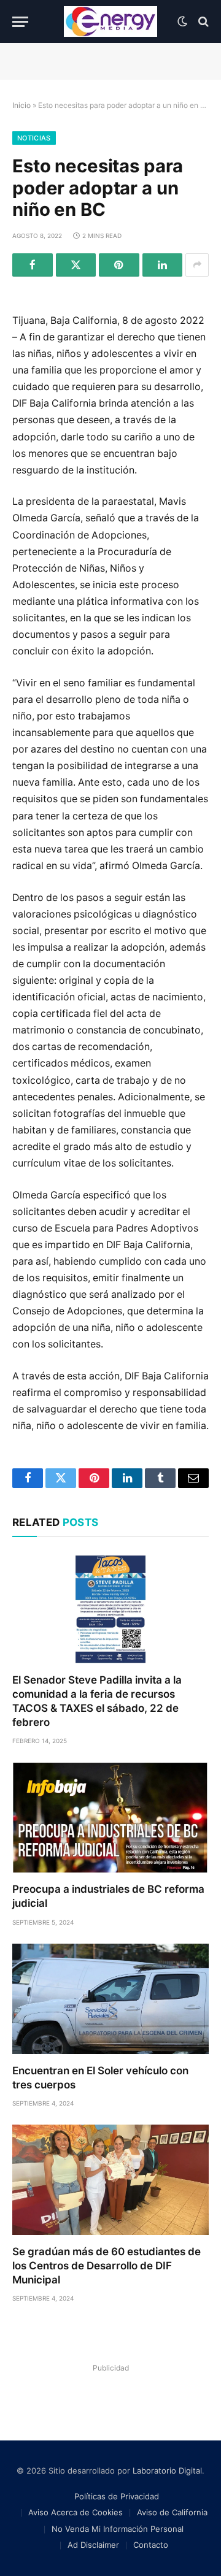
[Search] (202, 22)
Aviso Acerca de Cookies (76, 2512)
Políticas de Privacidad (117, 2496)
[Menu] (20, 22)
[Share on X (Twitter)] (76, 265)
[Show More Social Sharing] (197, 265)
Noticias (34, 138)
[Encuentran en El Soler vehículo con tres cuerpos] (110, 1999)
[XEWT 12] (110, 21)
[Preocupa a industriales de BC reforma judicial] (110, 1817)
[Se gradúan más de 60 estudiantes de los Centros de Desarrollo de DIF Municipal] (110, 2180)
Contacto (151, 2545)
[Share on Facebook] (33, 265)
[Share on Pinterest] (119, 265)
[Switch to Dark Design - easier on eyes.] (182, 21)
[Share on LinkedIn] (163, 265)
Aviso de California (172, 2512)
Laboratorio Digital (167, 2471)
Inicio (21, 105)
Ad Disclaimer (93, 2545)
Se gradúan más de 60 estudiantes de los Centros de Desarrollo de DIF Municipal (107, 2266)
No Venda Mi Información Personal (118, 2529)
